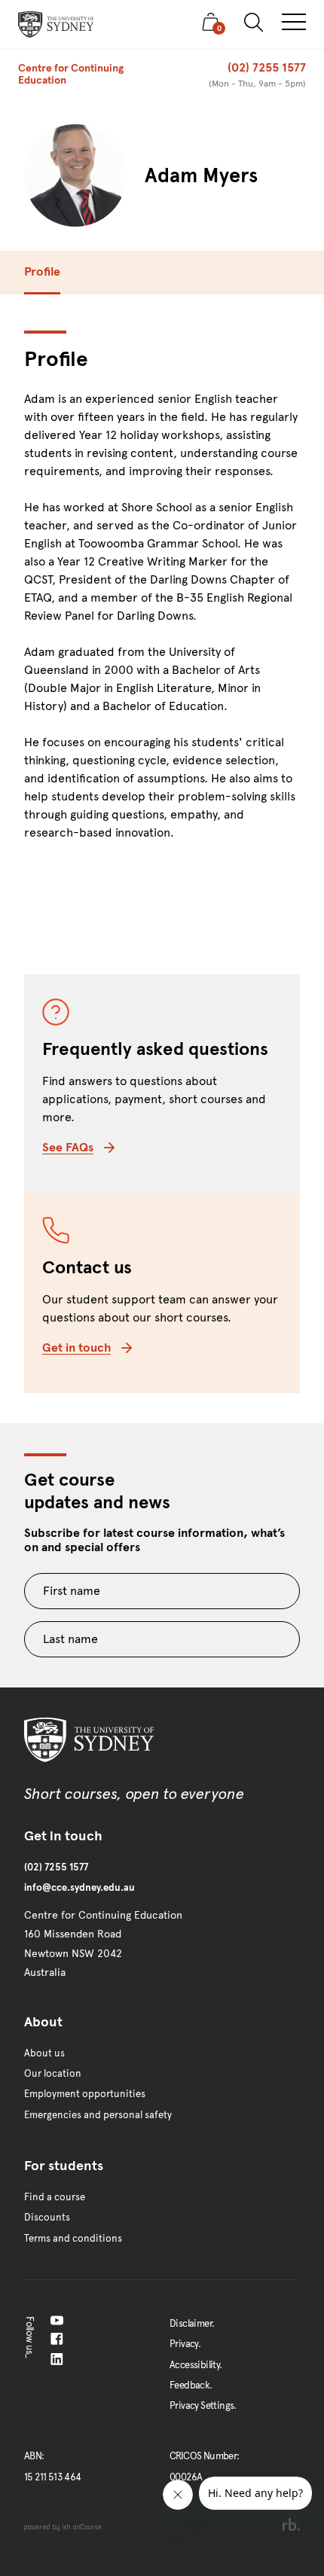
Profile (42, 271)
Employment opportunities (85, 2094)
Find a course (55, 2197)
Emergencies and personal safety (98, 2115)
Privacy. (185, 2344)
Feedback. (191, 2385)
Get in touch (76, 1347)
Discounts (47, 2218)
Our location (53, 2074)
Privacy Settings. (203, 2406)
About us (44, 2053)
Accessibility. (196, 2365)
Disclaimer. (192, 2324)
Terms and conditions (73, 2239)
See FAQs (68, 1147)
